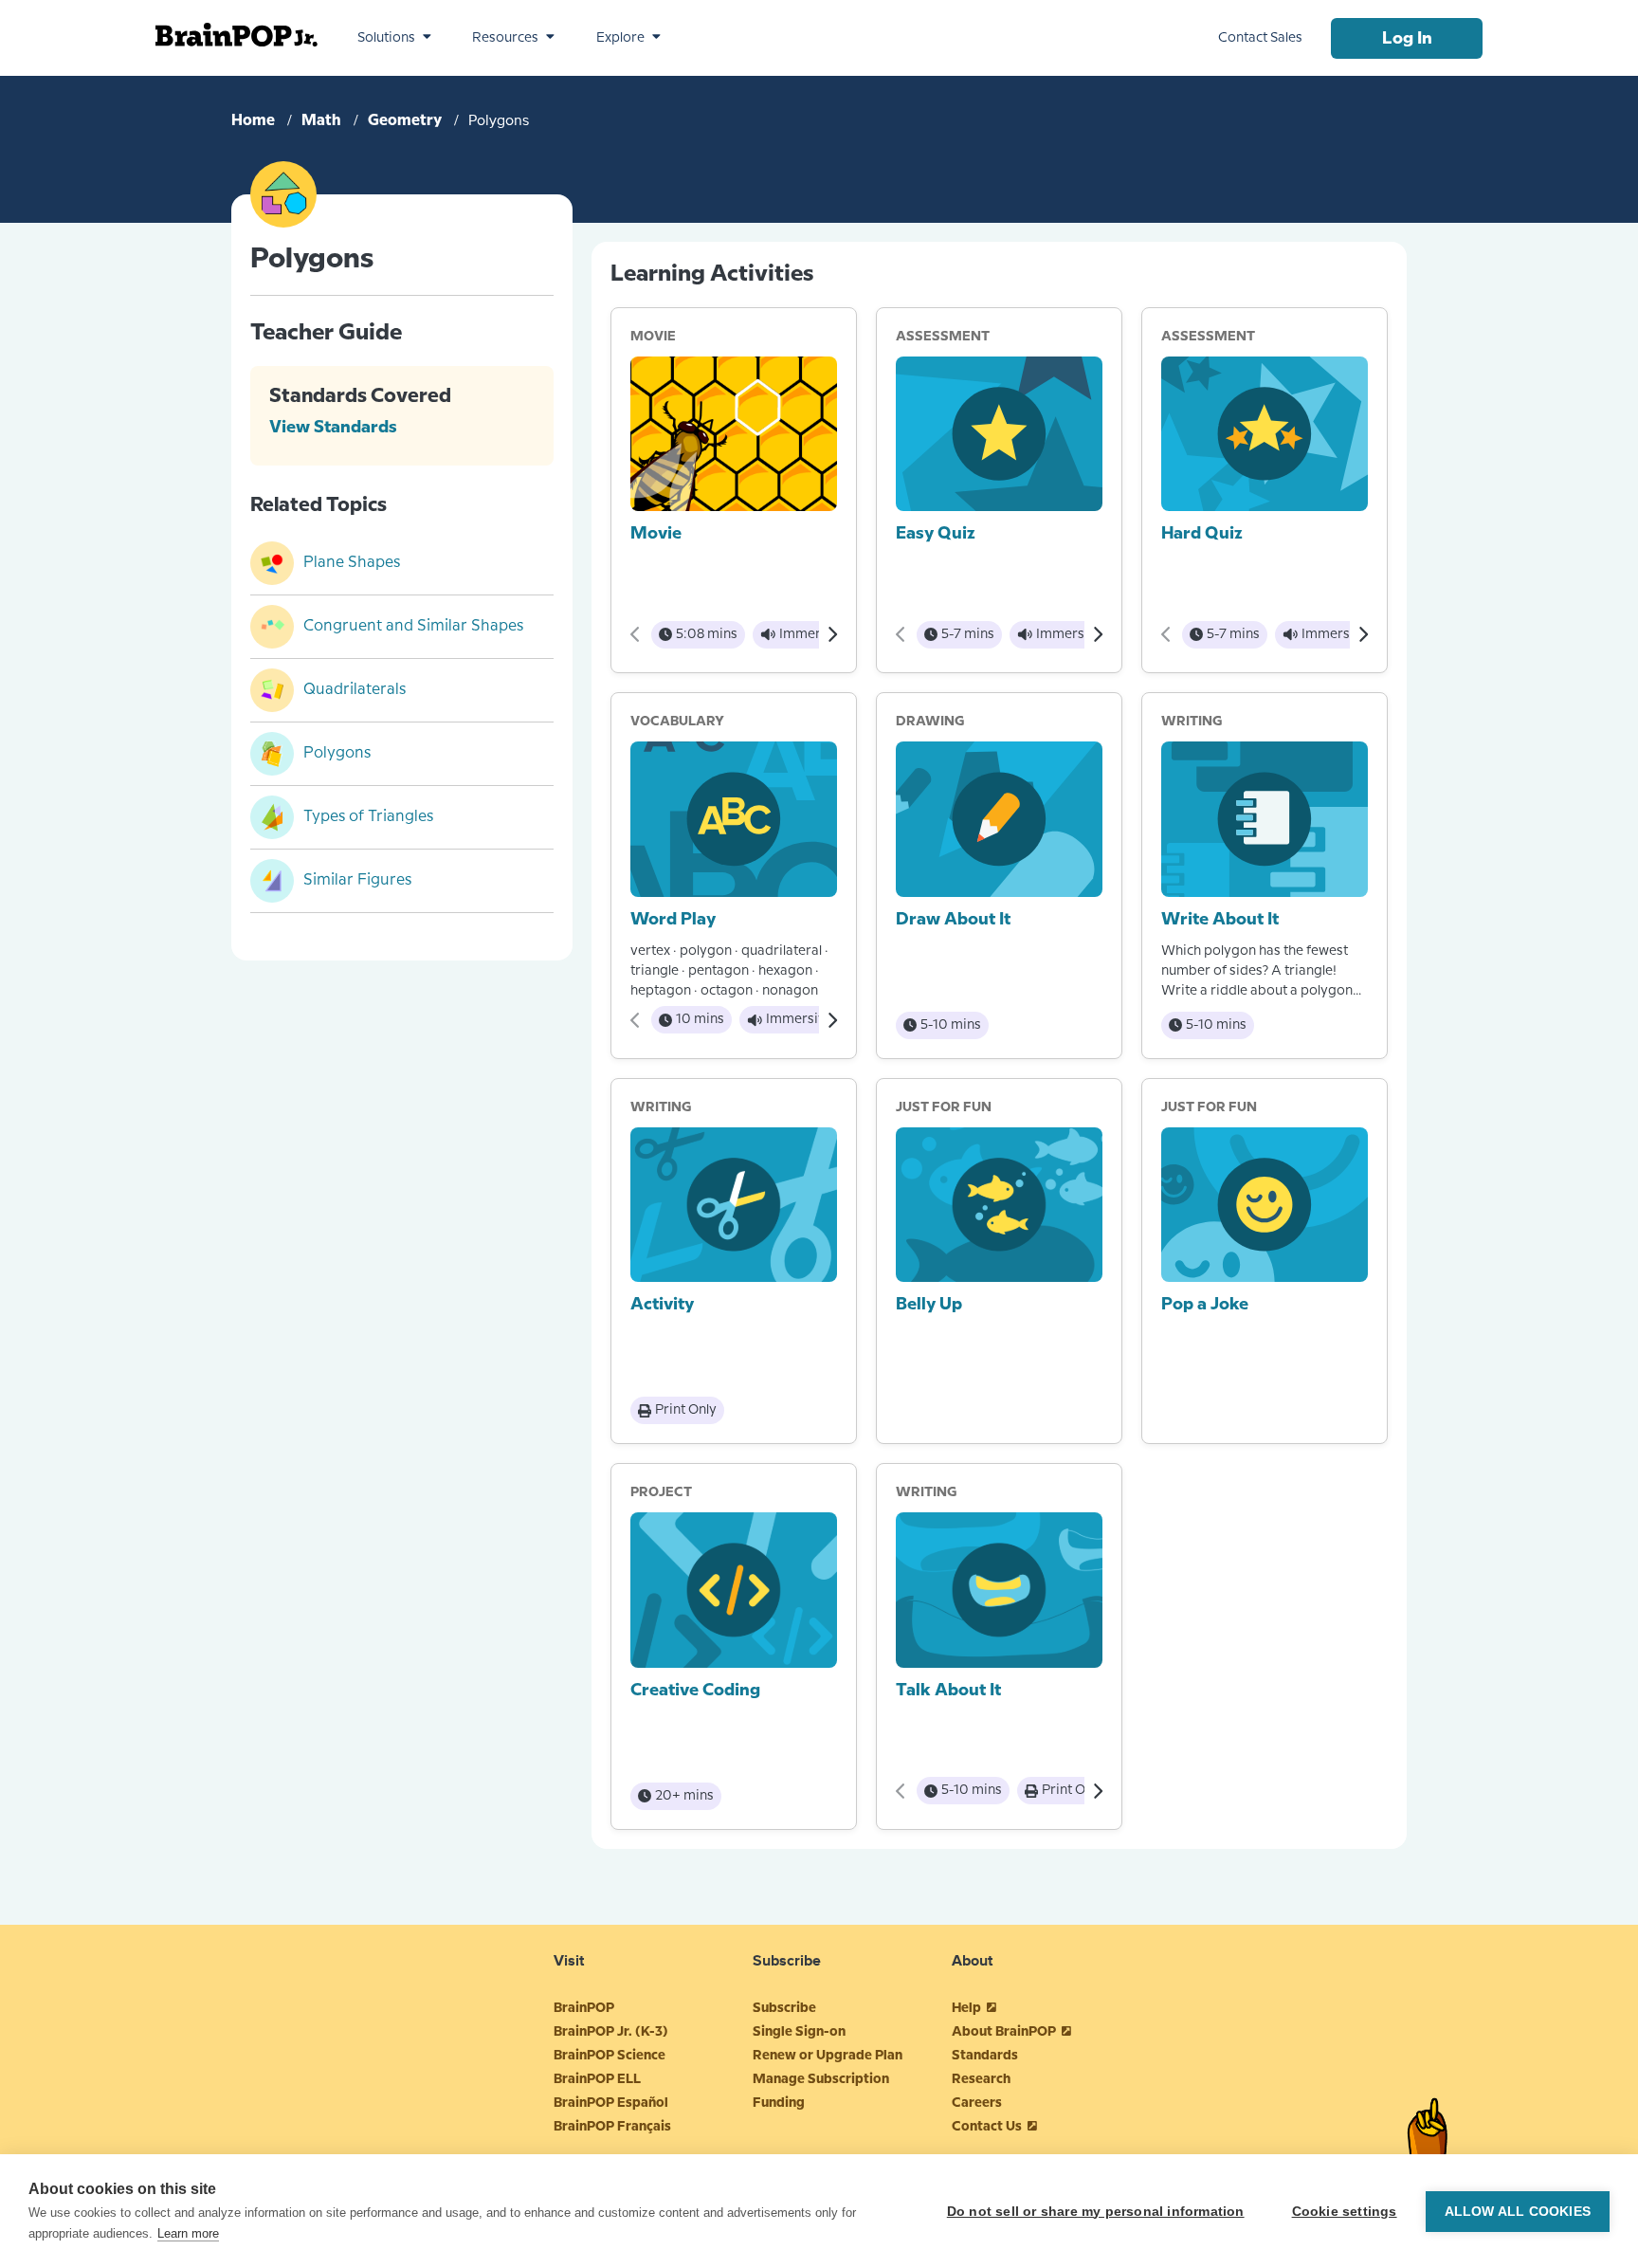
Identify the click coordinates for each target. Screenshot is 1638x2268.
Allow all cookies (1518, 2212)
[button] (394, 38)
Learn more (188, 2233)
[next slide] (832, 634)
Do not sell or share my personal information (1096, 2212)
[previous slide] (636, 634)
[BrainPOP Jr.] (237, 35)
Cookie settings (1345, 2212)
